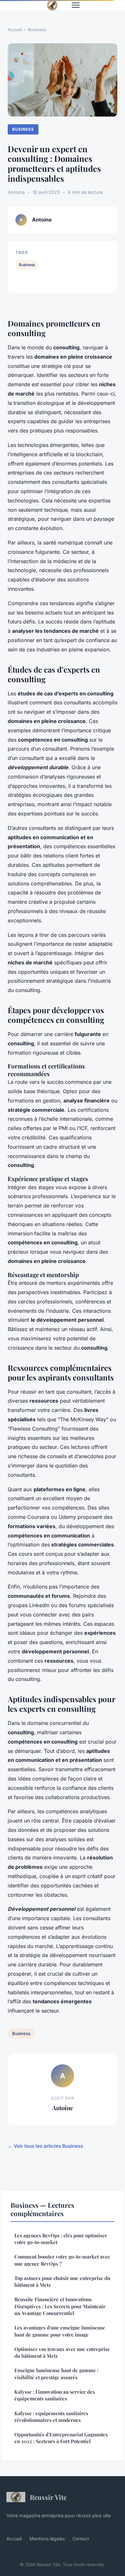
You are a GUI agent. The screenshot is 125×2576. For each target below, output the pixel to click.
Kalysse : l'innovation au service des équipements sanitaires (55, 2395)
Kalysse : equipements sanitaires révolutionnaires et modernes (51, 2417)
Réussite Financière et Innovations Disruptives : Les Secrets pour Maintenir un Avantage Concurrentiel (60, 2306)
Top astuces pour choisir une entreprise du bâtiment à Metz (62, 2281)
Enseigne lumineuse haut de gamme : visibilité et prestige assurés (56, 2374)
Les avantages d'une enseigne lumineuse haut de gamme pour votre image (60, 2331)
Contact (81, 2539)
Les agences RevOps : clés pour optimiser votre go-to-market (61, 2239)
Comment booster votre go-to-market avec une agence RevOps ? (62, 2260)
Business (37, 30)
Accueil (15, 30)
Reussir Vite (48, 2497)
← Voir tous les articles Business (45, 2146)
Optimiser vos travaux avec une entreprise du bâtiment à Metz (62, 2352)
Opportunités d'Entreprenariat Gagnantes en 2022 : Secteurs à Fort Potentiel (61, 2438)
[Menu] (76, 5)
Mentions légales (47, 2539)
